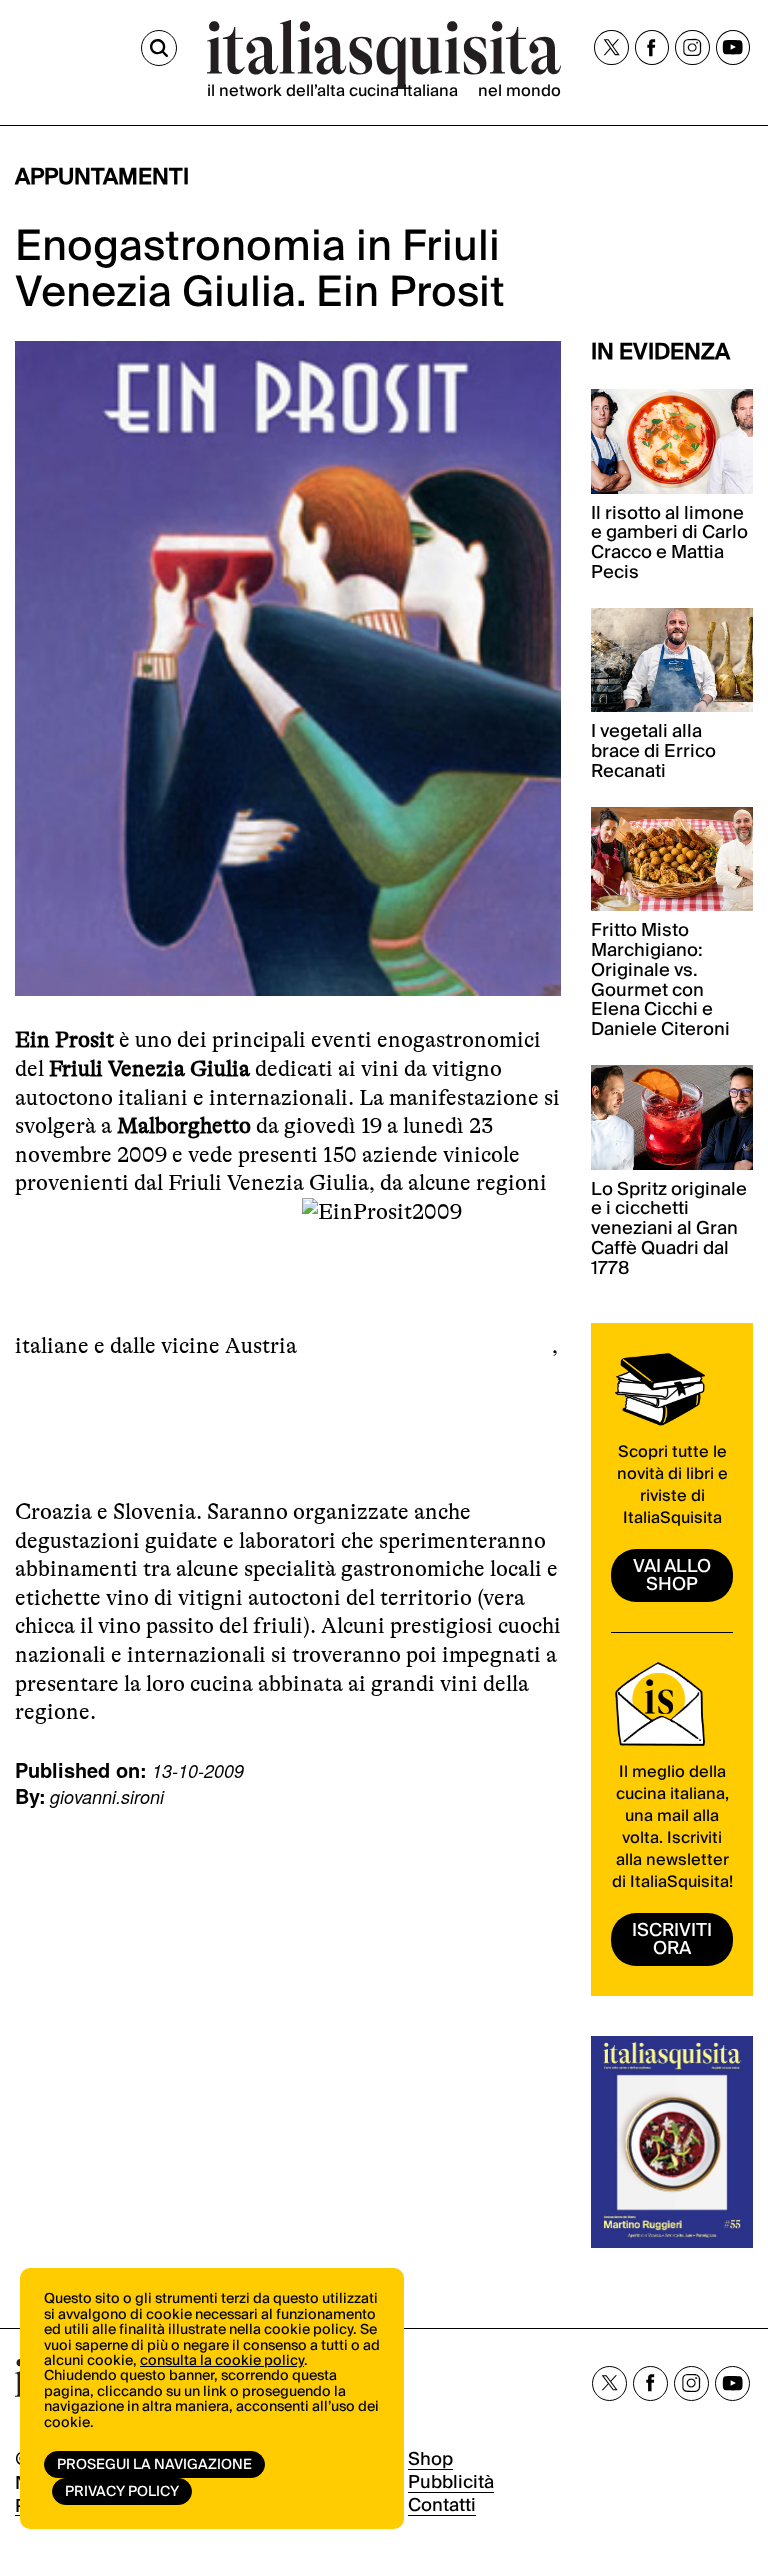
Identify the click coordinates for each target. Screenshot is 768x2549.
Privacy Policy (122, 2492)
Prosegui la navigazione (154, 2465)
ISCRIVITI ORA (672, 1939)
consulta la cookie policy (222, 2361)
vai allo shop (672, 1575)
